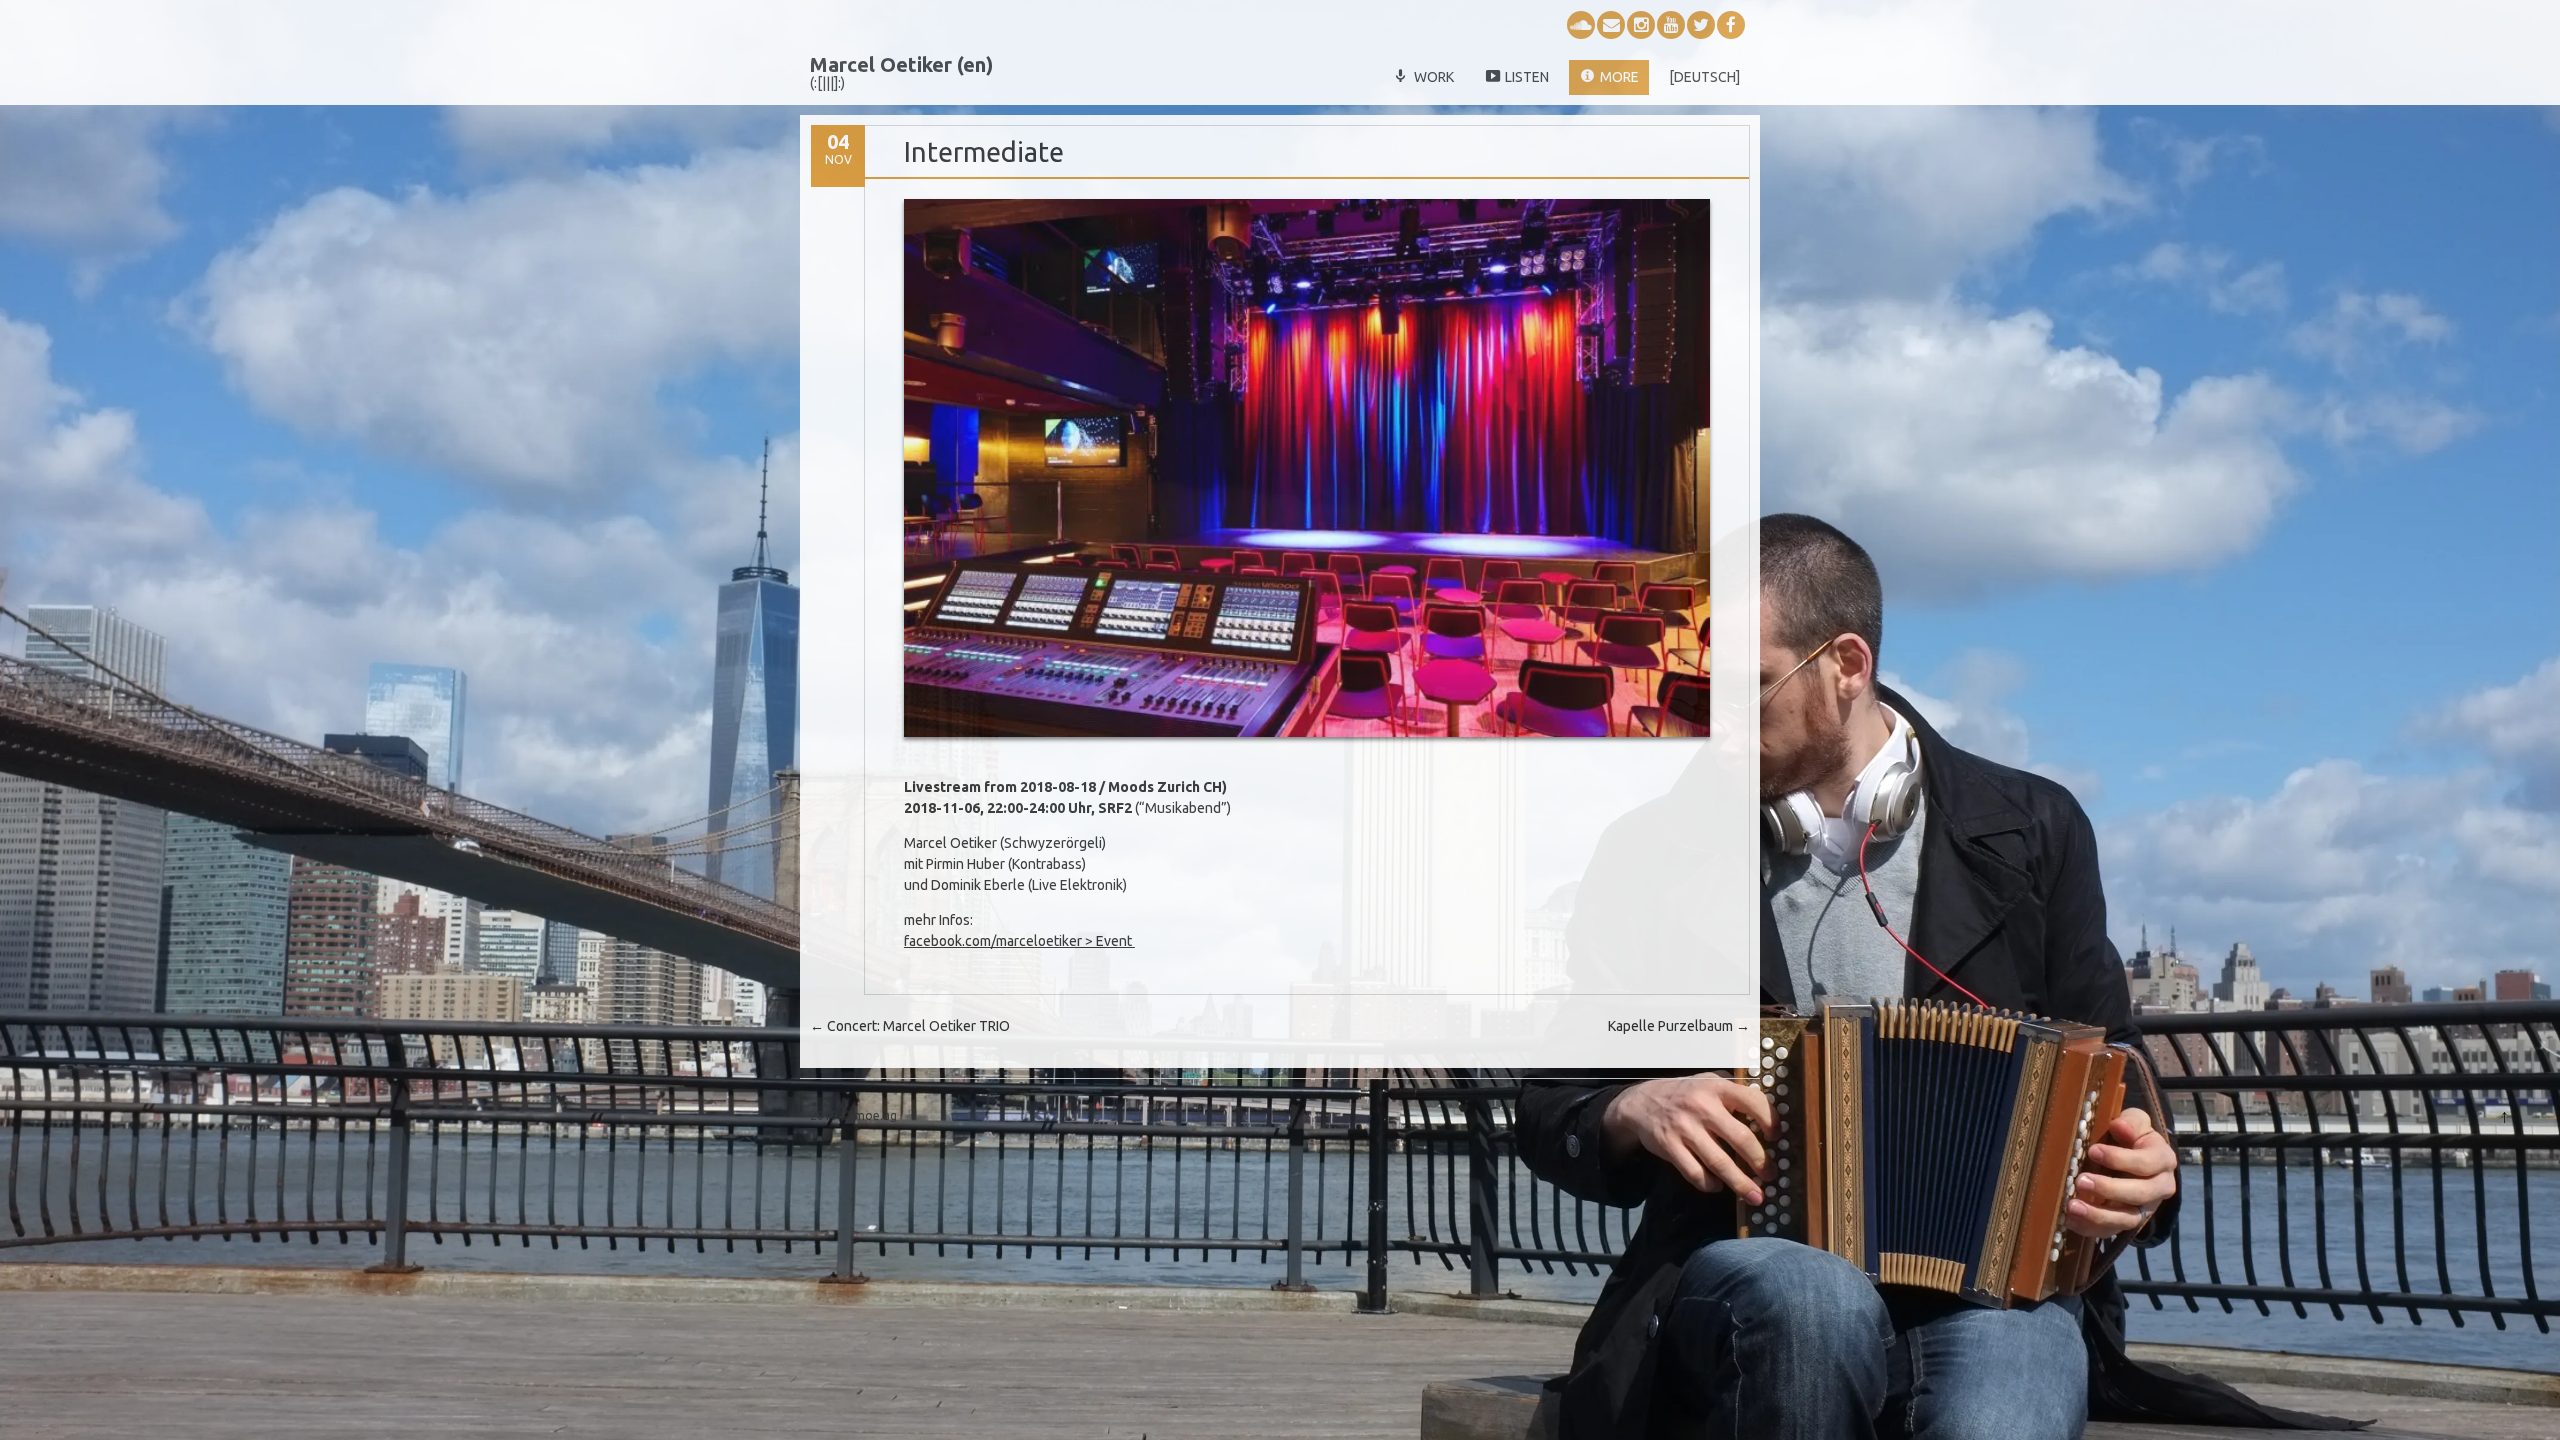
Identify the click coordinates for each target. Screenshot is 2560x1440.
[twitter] (1701, 25)
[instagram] (1641, 25)
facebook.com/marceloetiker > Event (1019, 941)
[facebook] (1731, 25)
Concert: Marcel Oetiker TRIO (910, 1026)
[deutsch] (1704, 77)
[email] (1611, 25)
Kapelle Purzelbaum (1679, 1026)
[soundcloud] (1581, 25)
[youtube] (1671, 25)
